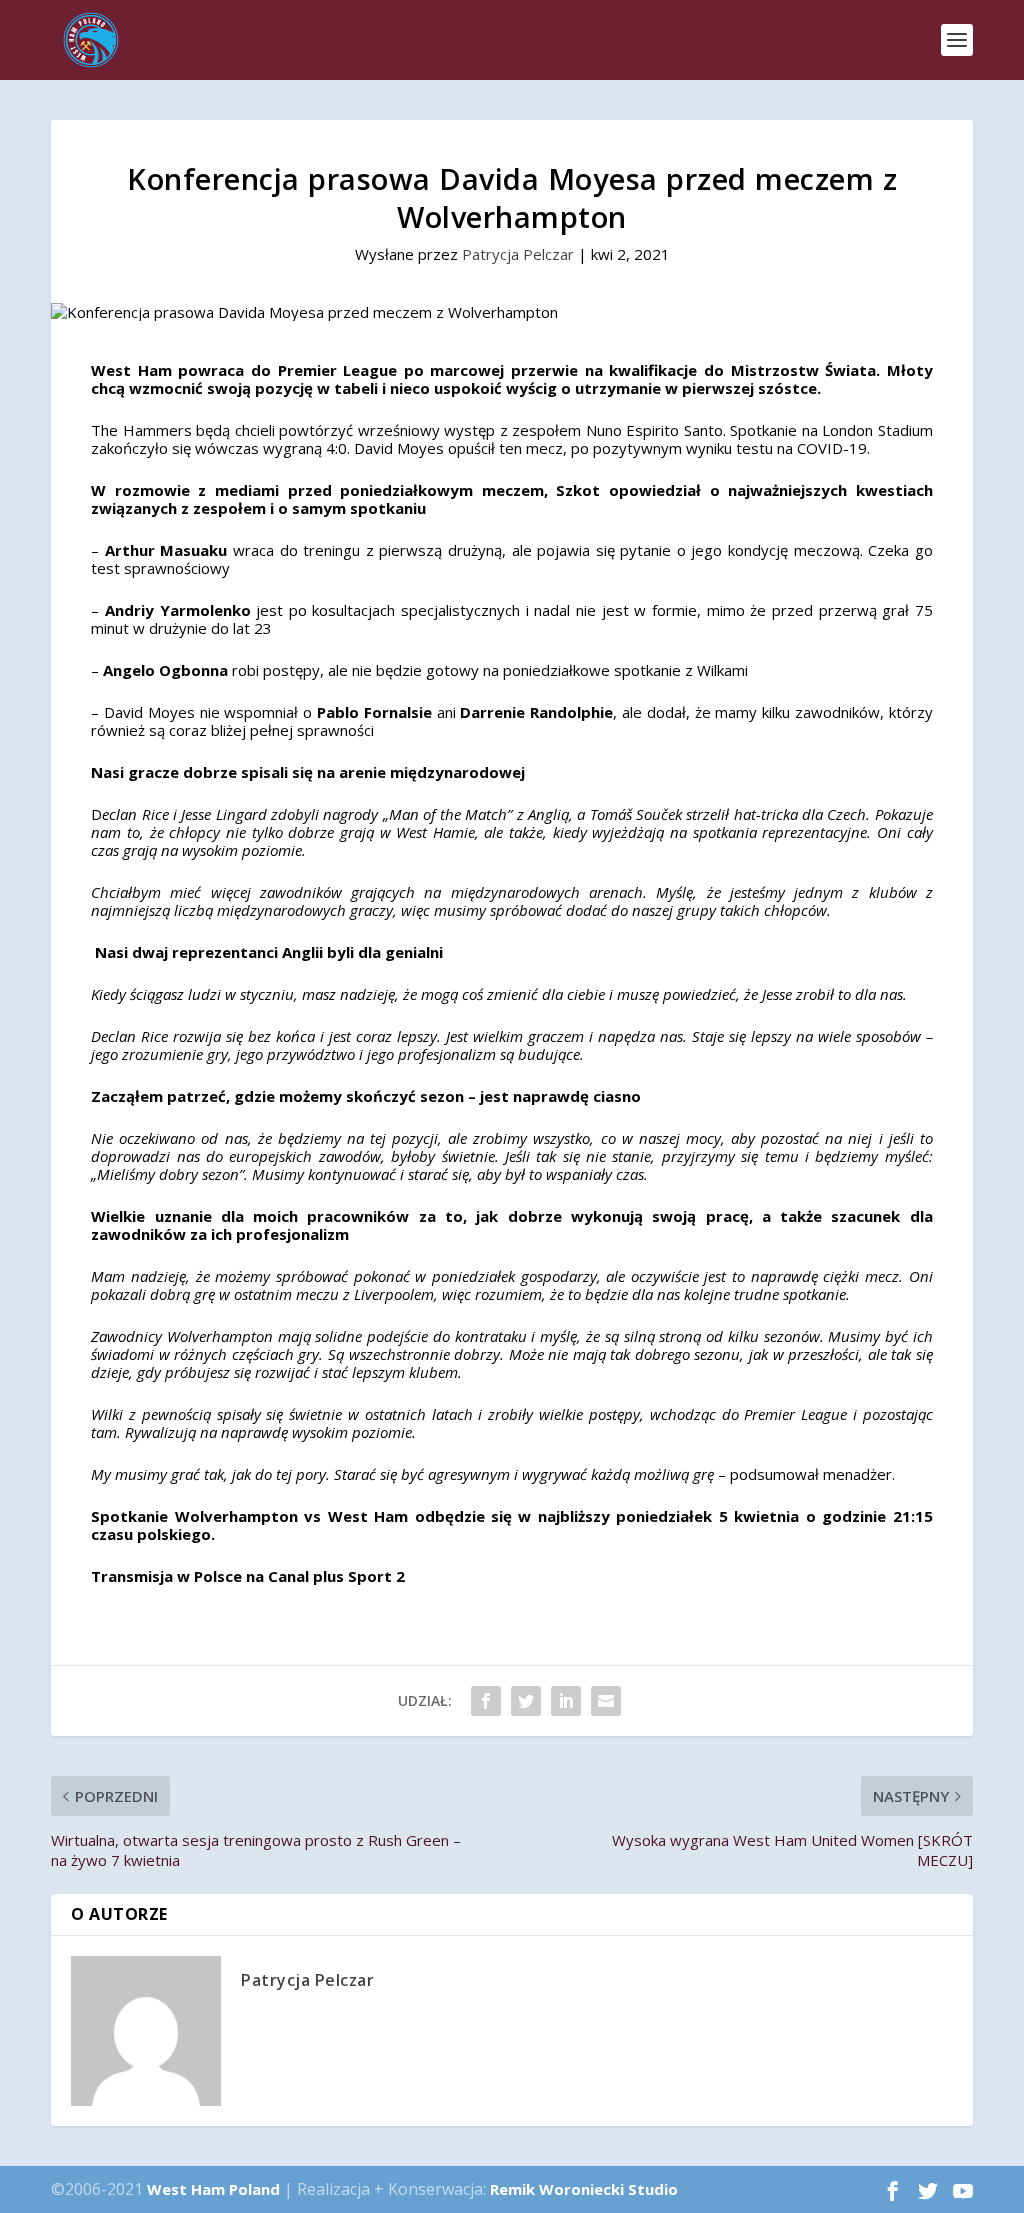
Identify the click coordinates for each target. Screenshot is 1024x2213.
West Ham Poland (213, 2189)
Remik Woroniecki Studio (584, 2189)
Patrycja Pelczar (518, 254)
